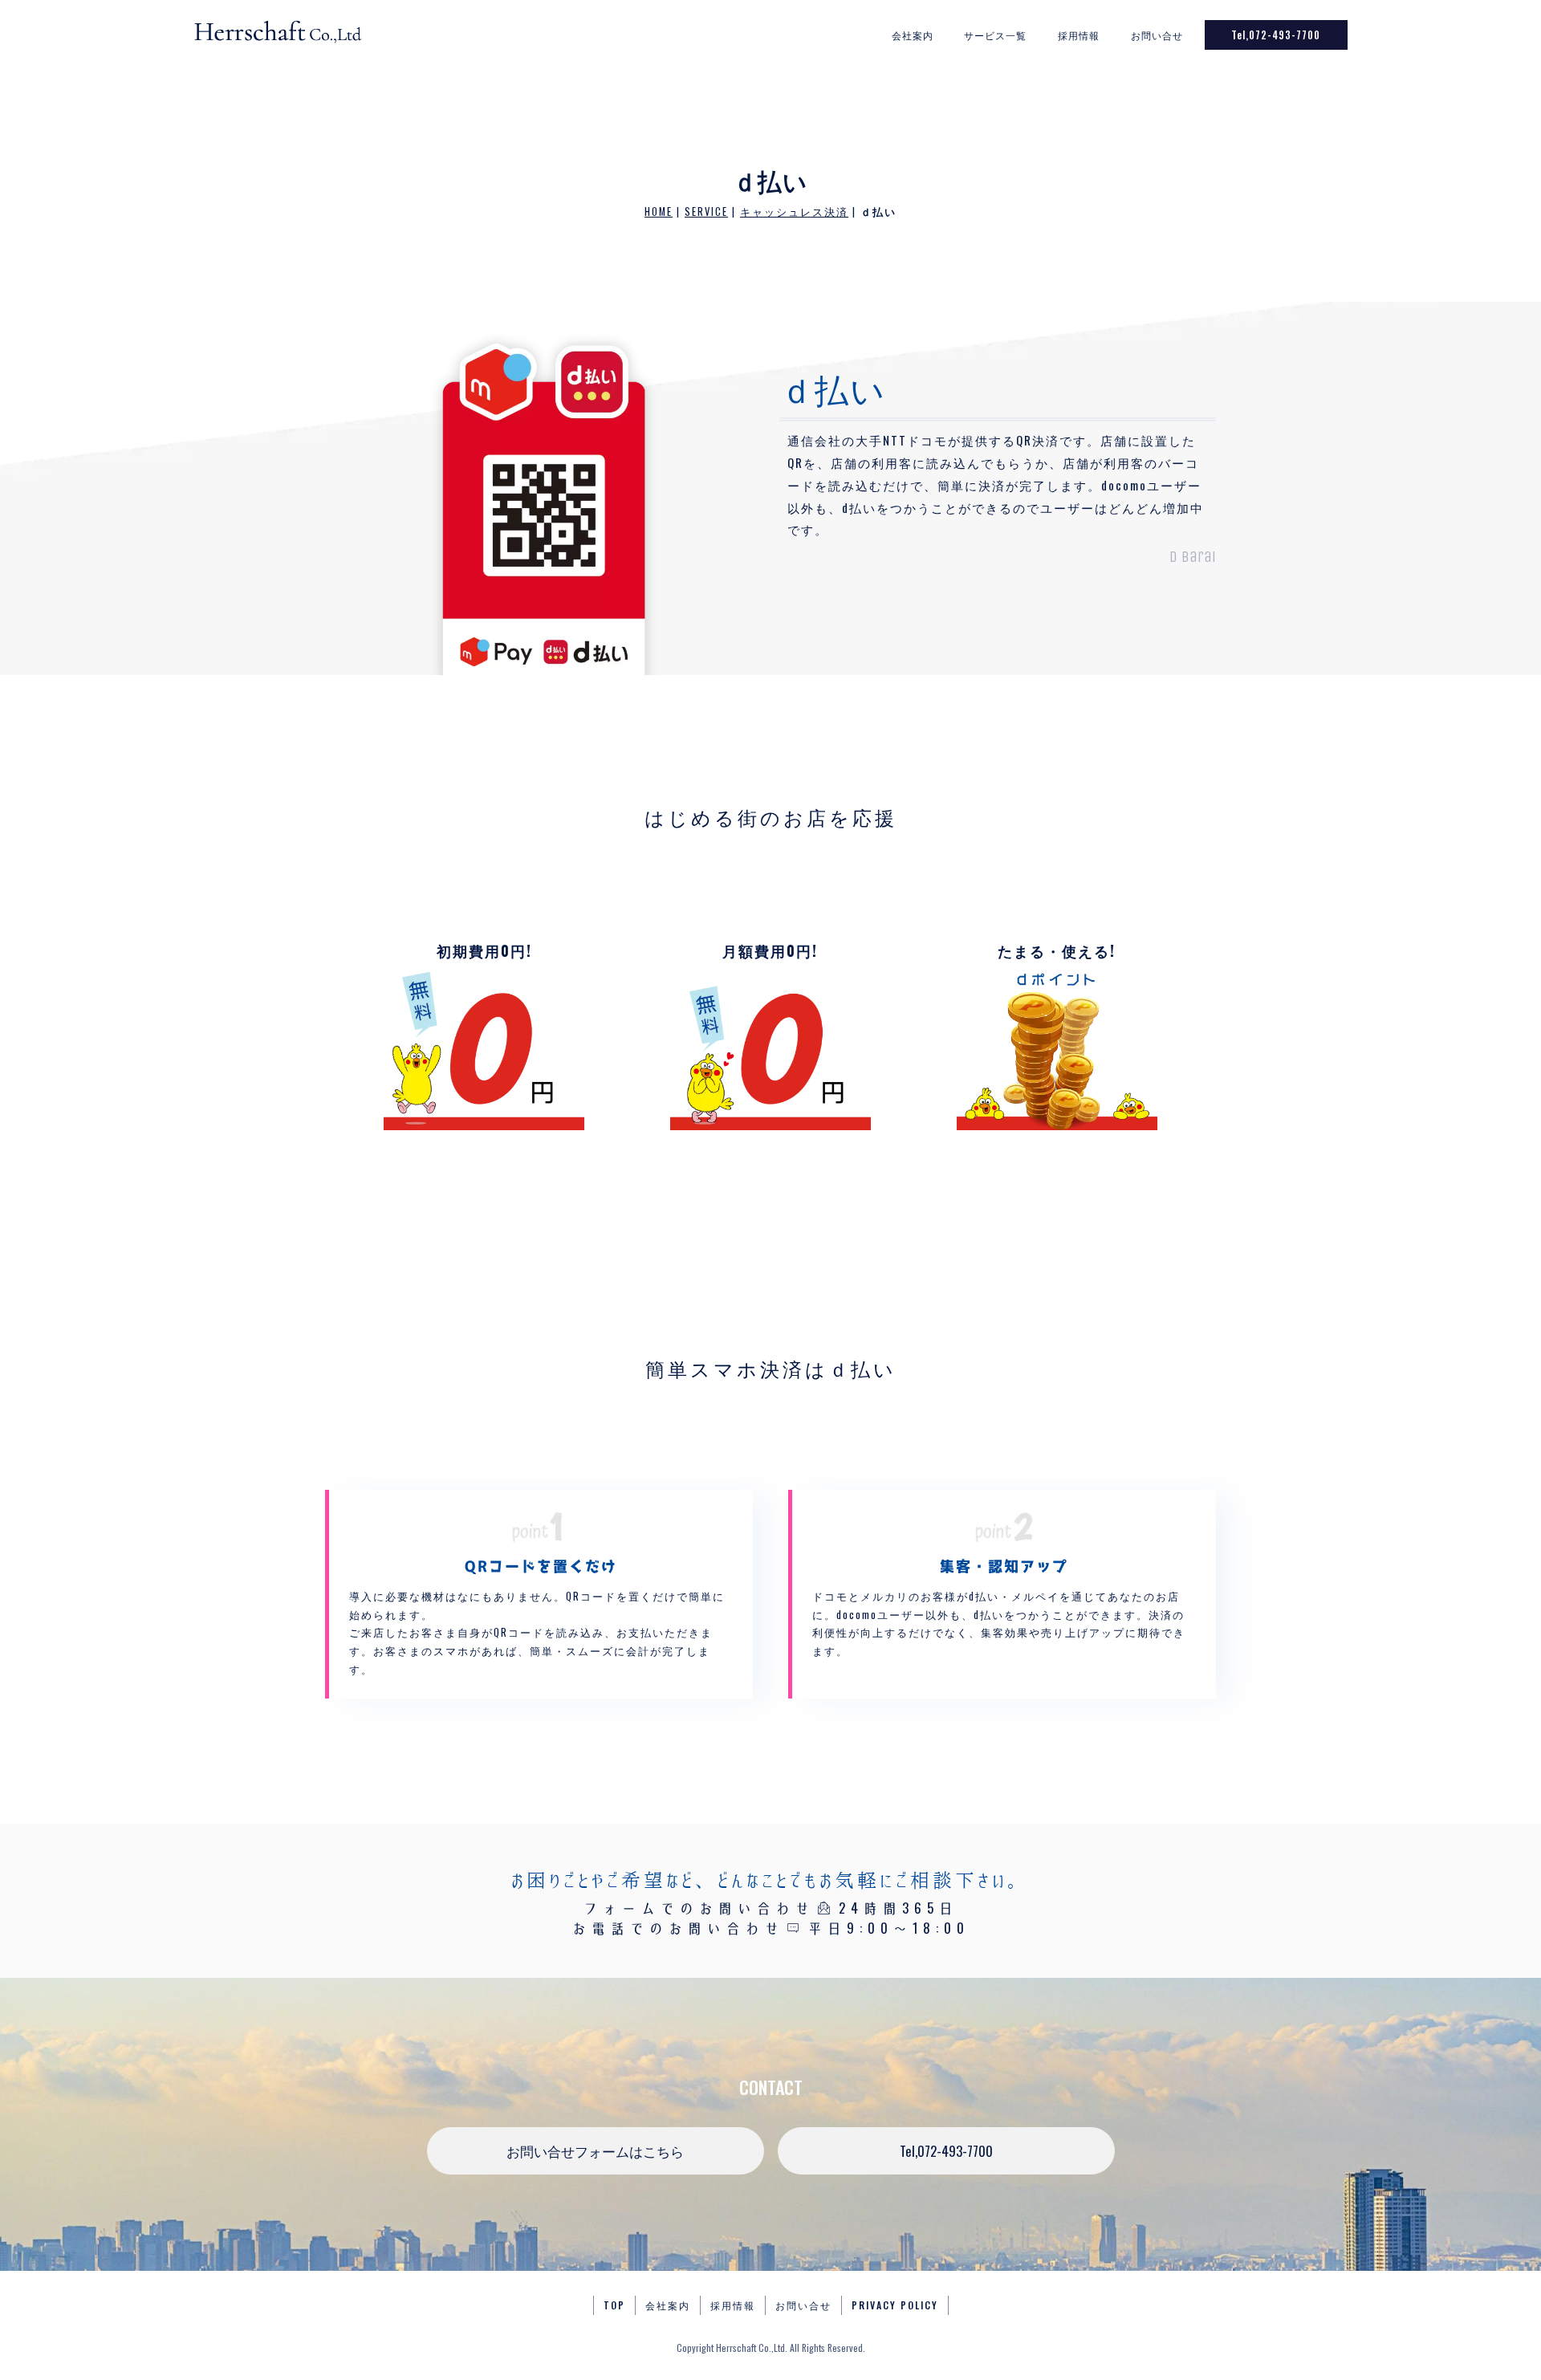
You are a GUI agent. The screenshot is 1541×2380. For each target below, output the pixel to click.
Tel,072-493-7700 (1276, 35)
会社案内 (913, 35)
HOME (659, 212)
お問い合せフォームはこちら (595, 2151)
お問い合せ (1157, 35)
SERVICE (706, 212)
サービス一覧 (995, 35)
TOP (614, 2305)
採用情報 (1079, 35)
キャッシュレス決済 (794, 212)
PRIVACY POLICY (895, 2305)
